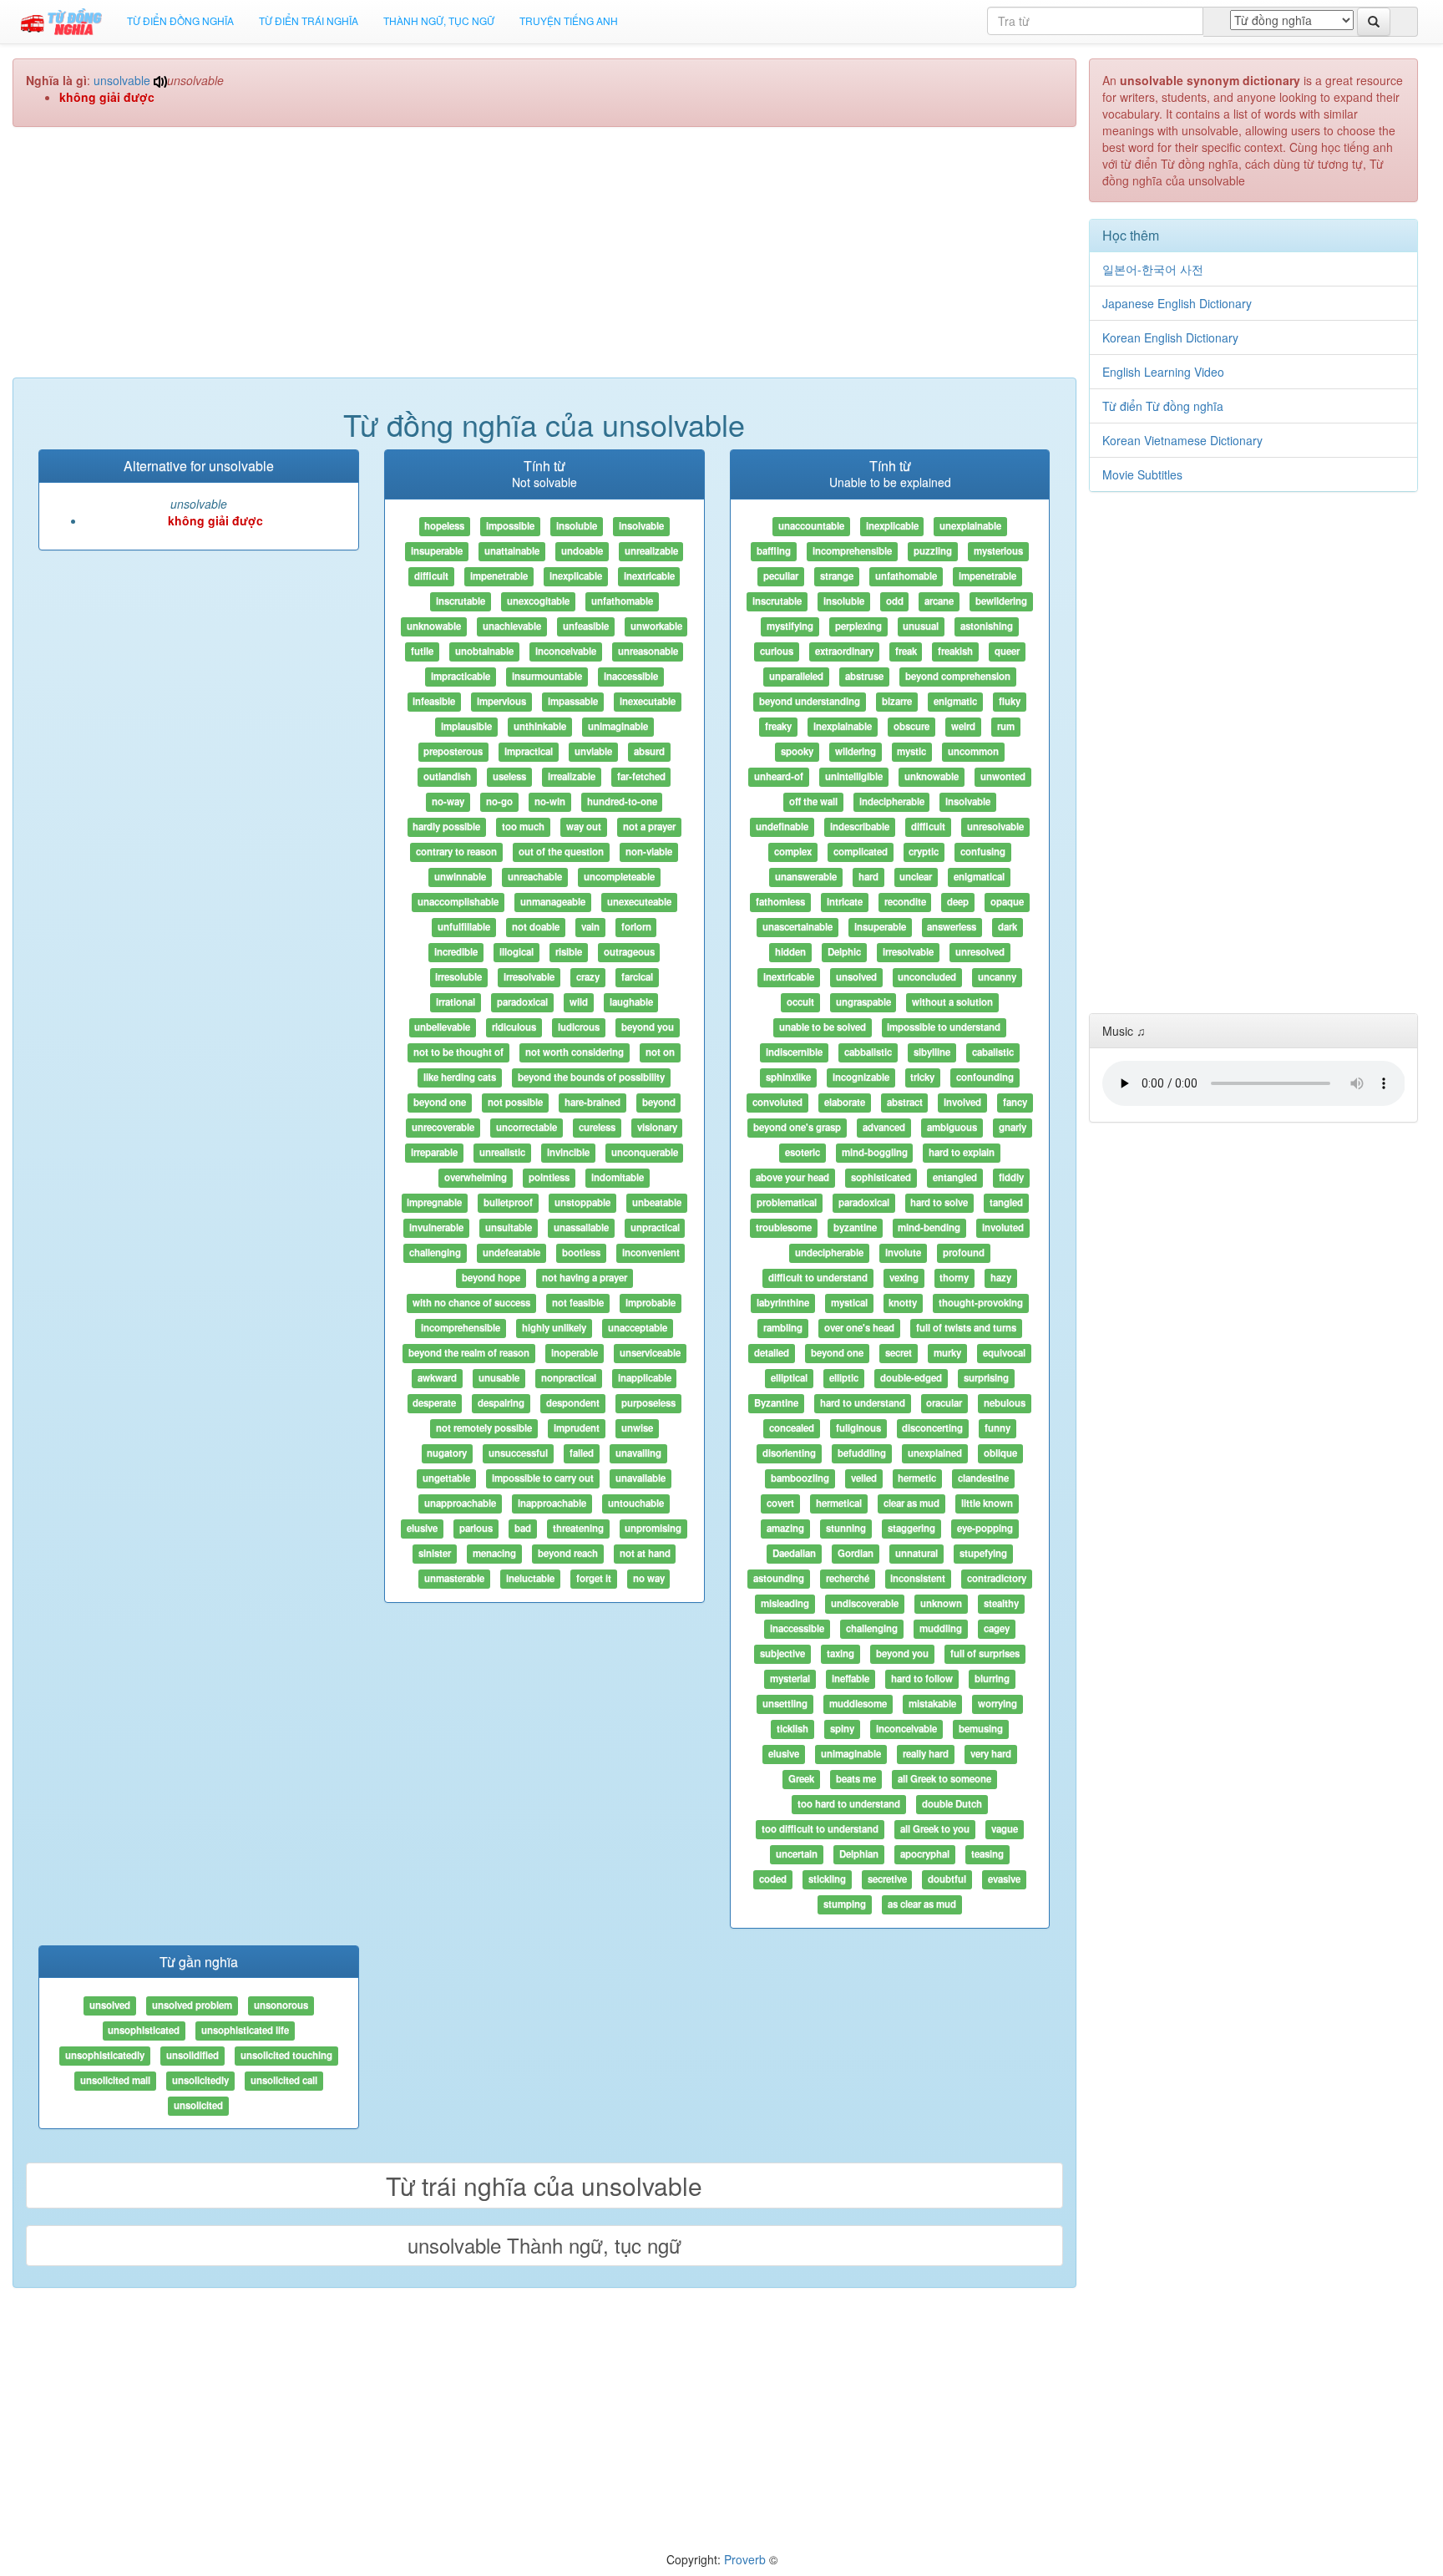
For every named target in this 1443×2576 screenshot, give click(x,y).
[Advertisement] (544, 261)
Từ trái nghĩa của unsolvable (544, 2186)
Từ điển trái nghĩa (309, 20)
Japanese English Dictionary (1177, 303)
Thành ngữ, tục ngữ (439, 20)
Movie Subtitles (1142, 474)
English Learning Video (1163, 372)
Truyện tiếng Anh (569, 20)
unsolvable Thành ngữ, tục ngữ (544, 2245)
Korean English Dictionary (1170, 337)
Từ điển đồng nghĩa (180, 20)
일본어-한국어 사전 (1153, 269)
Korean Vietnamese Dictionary (1182, 440)
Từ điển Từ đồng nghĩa (1163, 406)
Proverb (745, 2559)
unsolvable (122, 80)
